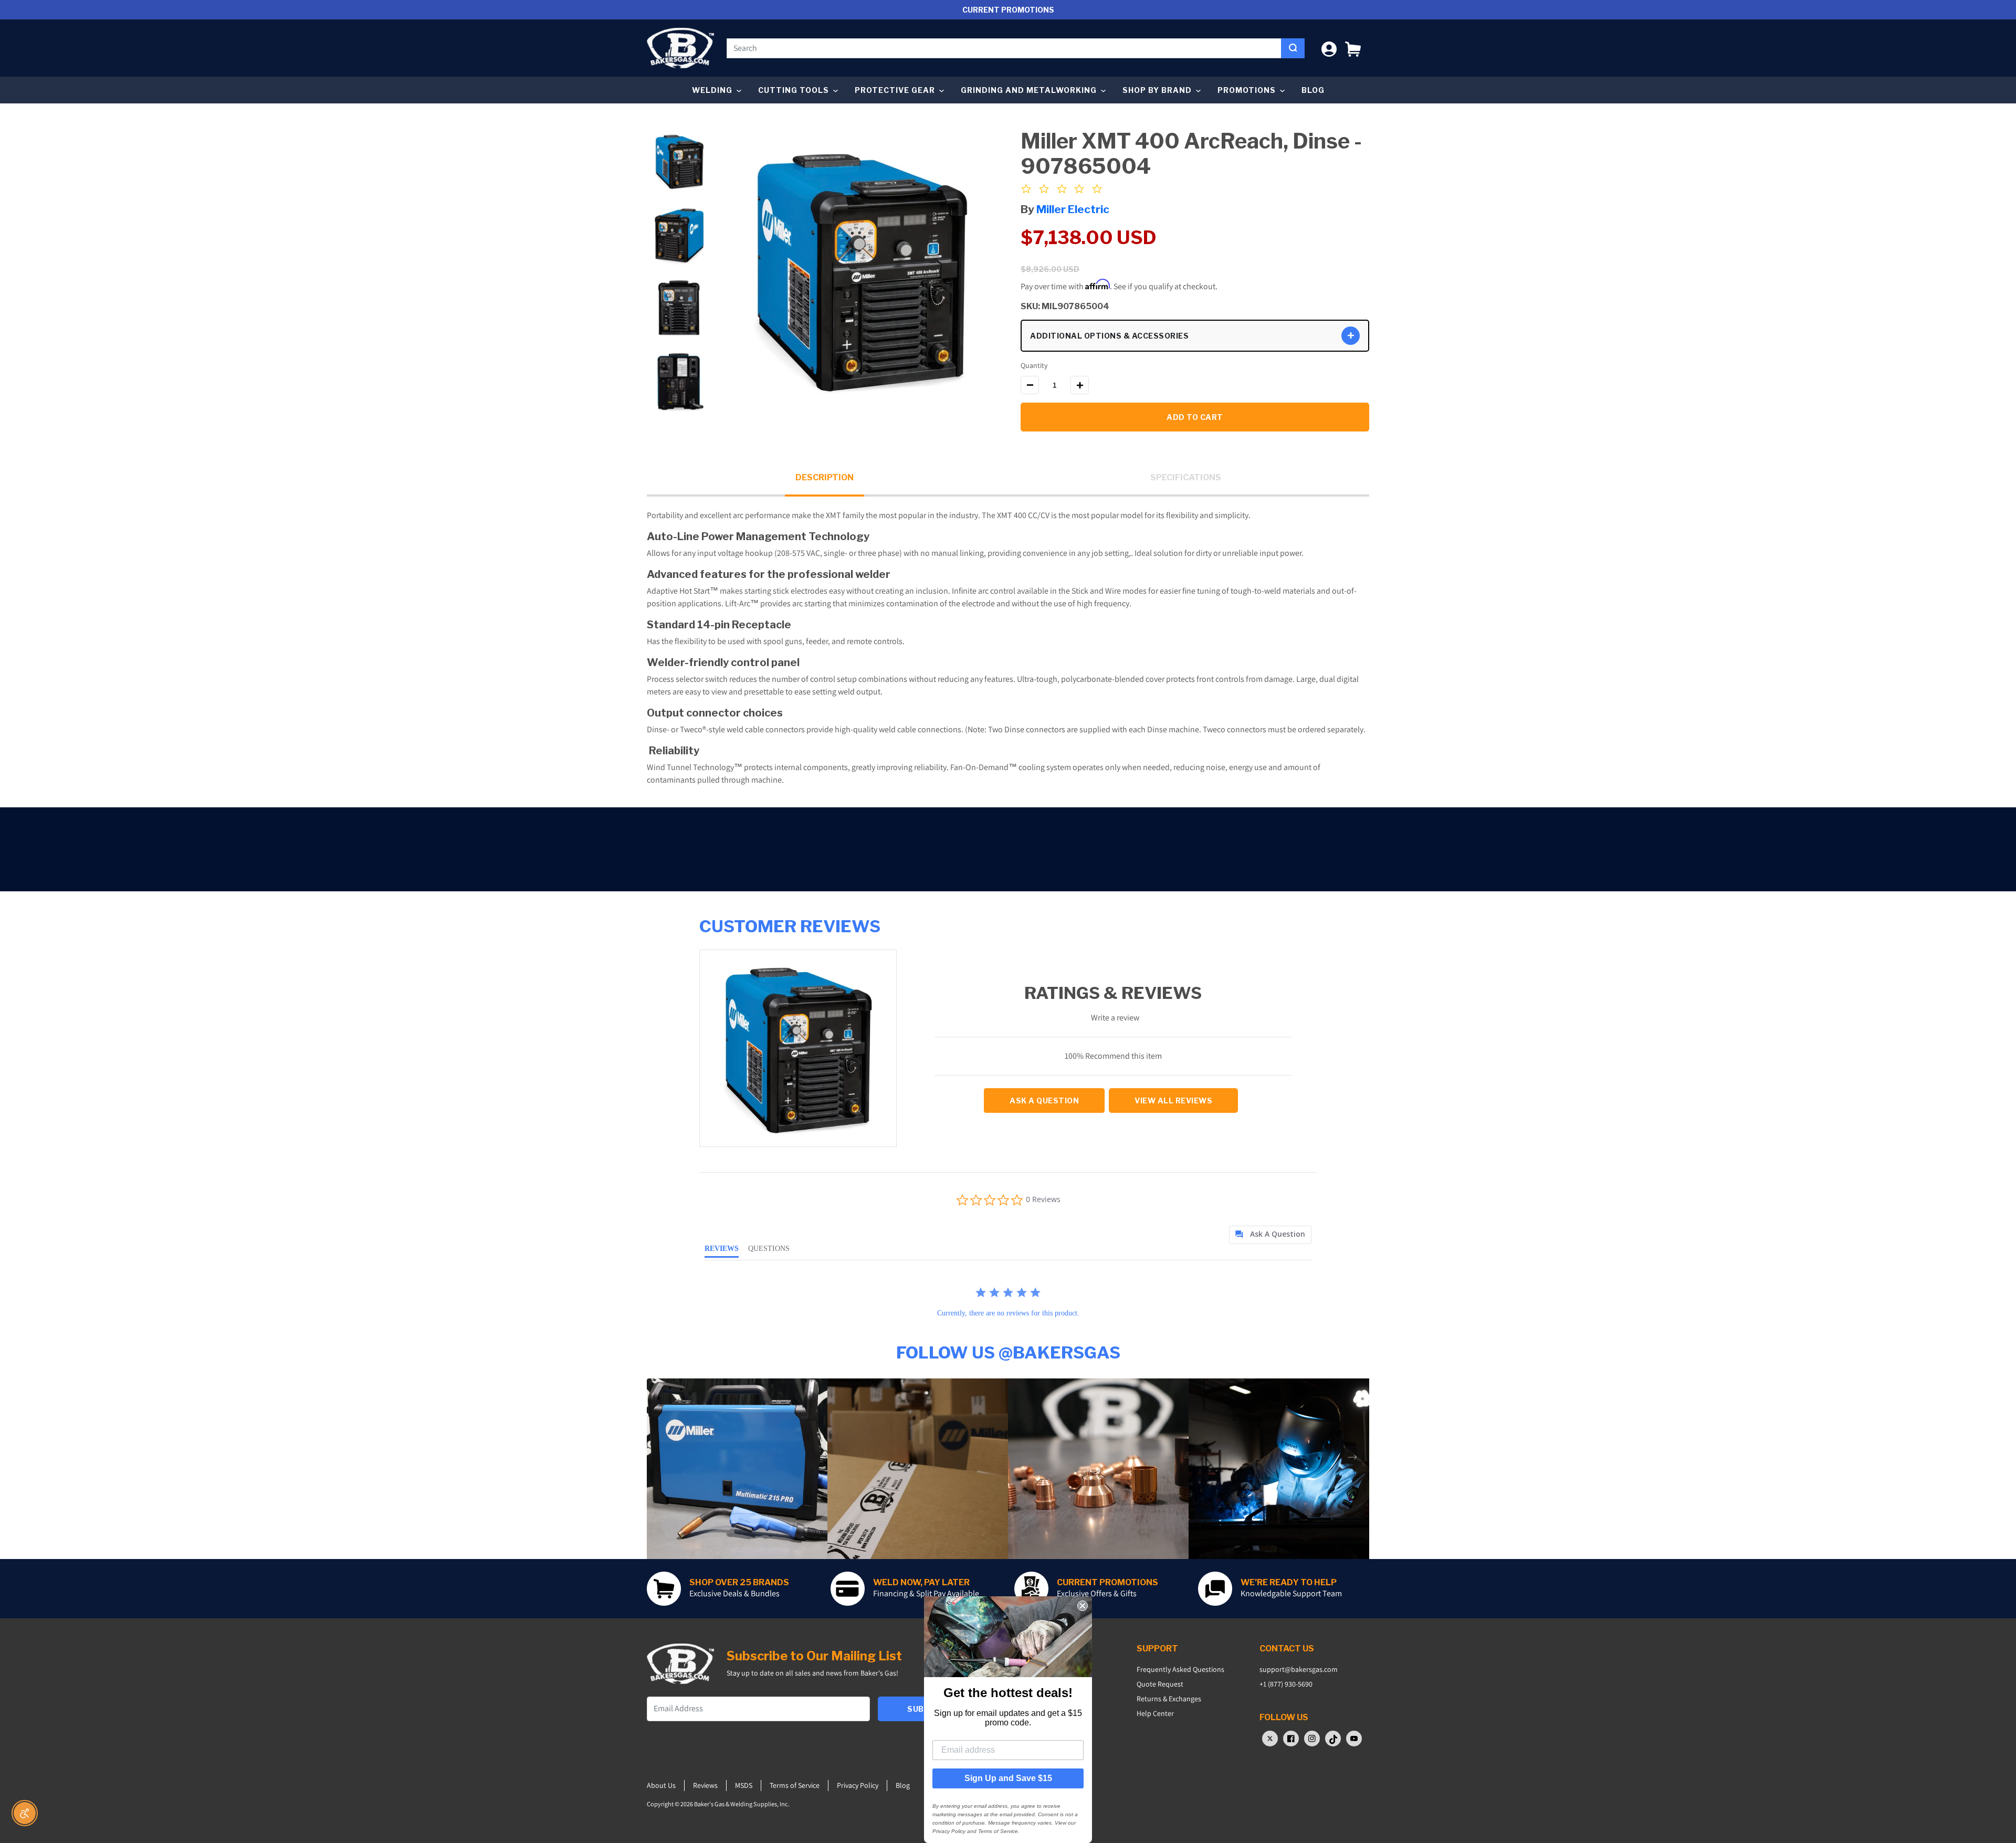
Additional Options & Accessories (1109, 336)
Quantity (1034, 365)
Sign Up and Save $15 (1008, 1778)
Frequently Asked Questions (1180, 1669)
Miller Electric (1073, 209)
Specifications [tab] (1186, 477)
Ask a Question (1044, 1100)
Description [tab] (825, 477)
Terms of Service (795, 1785)
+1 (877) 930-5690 (1286, 1684)
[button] (1353, 48)
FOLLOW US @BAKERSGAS (1008, 1352)
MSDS (744, 1785)
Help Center (1155, 1713)
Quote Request (1160, 1684)
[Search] (1293, 48)
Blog (1313, 90)
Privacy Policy (858, 1785)
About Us (661, 1785)
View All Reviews (1173, 1100)
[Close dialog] (1083, 1606)
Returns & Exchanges (1169, 1699)
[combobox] (1004, 48)
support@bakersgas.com (1299, 1669)
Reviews (705, 1785)
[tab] (1270, 1235)
